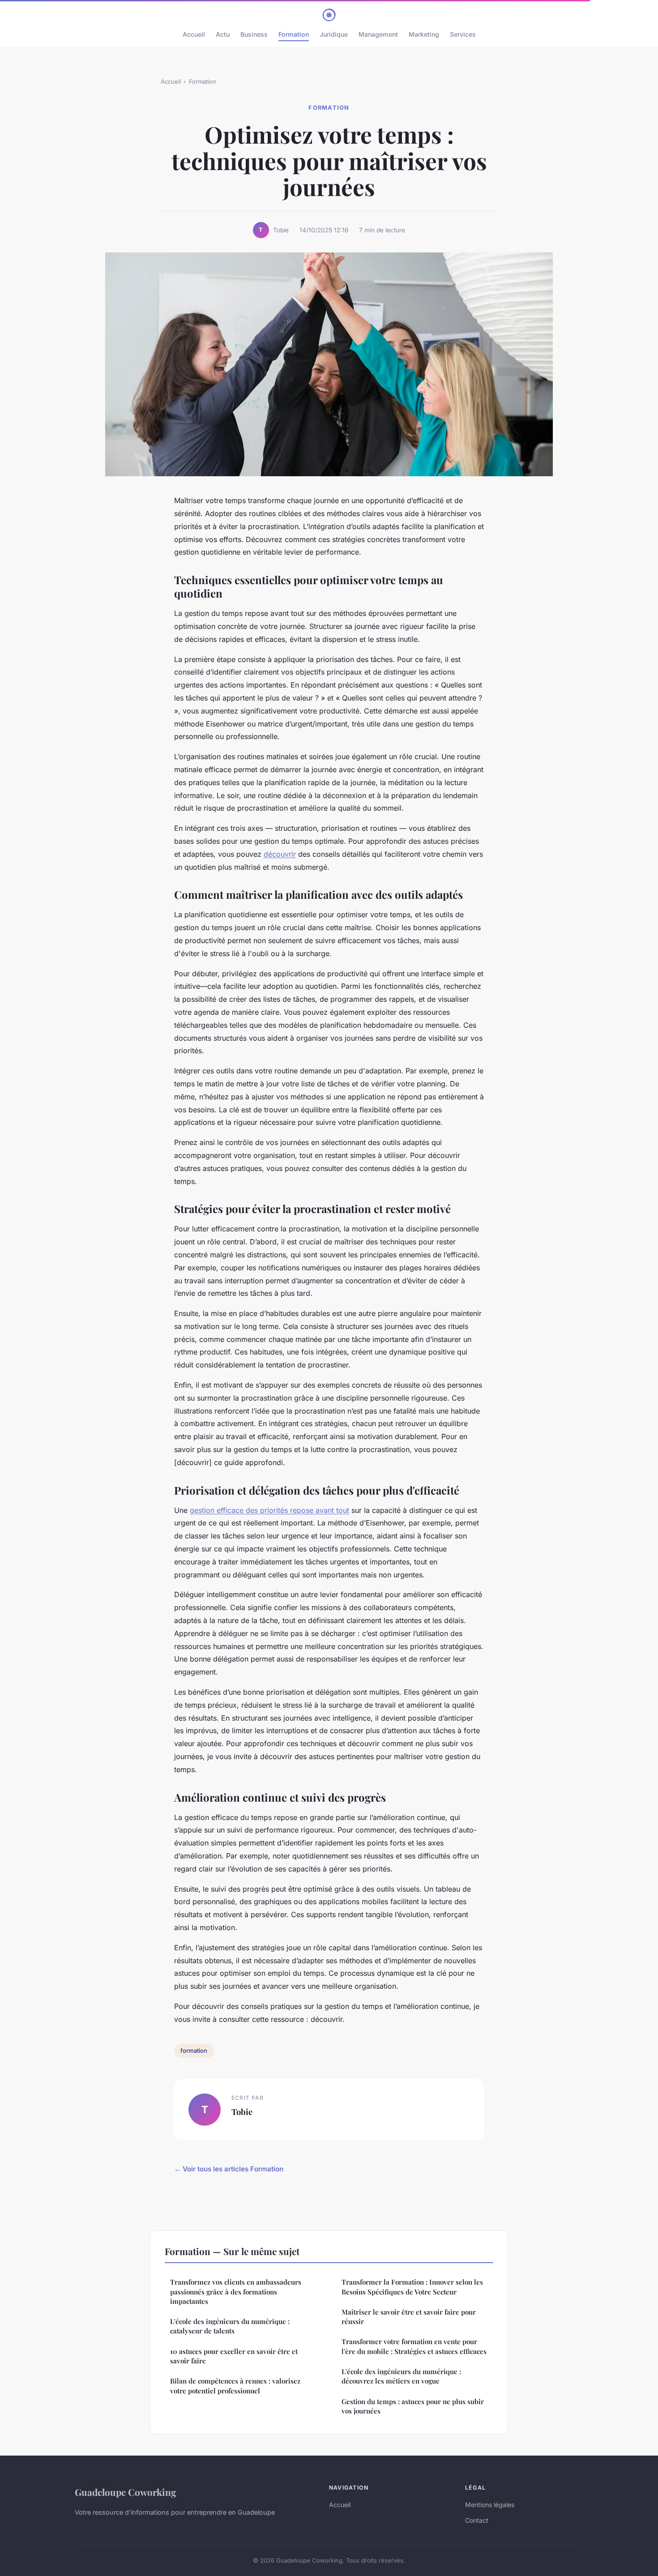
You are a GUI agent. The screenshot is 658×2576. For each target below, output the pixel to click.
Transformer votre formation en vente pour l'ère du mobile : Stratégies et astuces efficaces (414, 2346)
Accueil (194, 34)
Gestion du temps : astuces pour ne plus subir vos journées (413, 2406)
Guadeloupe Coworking (126, 2492)
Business (254, 34)
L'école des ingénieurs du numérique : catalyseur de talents (230, 2326)
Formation (294, 34)
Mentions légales (490, 2505)
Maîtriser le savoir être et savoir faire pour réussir (409, 2317)
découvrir (280, 854)
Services (463, 34)
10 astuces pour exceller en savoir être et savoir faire (234, 2356)
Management (378, 34)
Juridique (334, 34)
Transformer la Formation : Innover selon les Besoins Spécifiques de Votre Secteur (412, 2287)
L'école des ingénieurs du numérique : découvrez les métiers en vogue (401, 2376)
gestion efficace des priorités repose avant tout (269, 1510)
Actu (223, 34)
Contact (477, 2520)
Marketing (424, 34)
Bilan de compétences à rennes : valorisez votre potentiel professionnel (235, 2386)
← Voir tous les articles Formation (229, 2169)
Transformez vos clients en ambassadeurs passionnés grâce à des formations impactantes (236, 2292)
